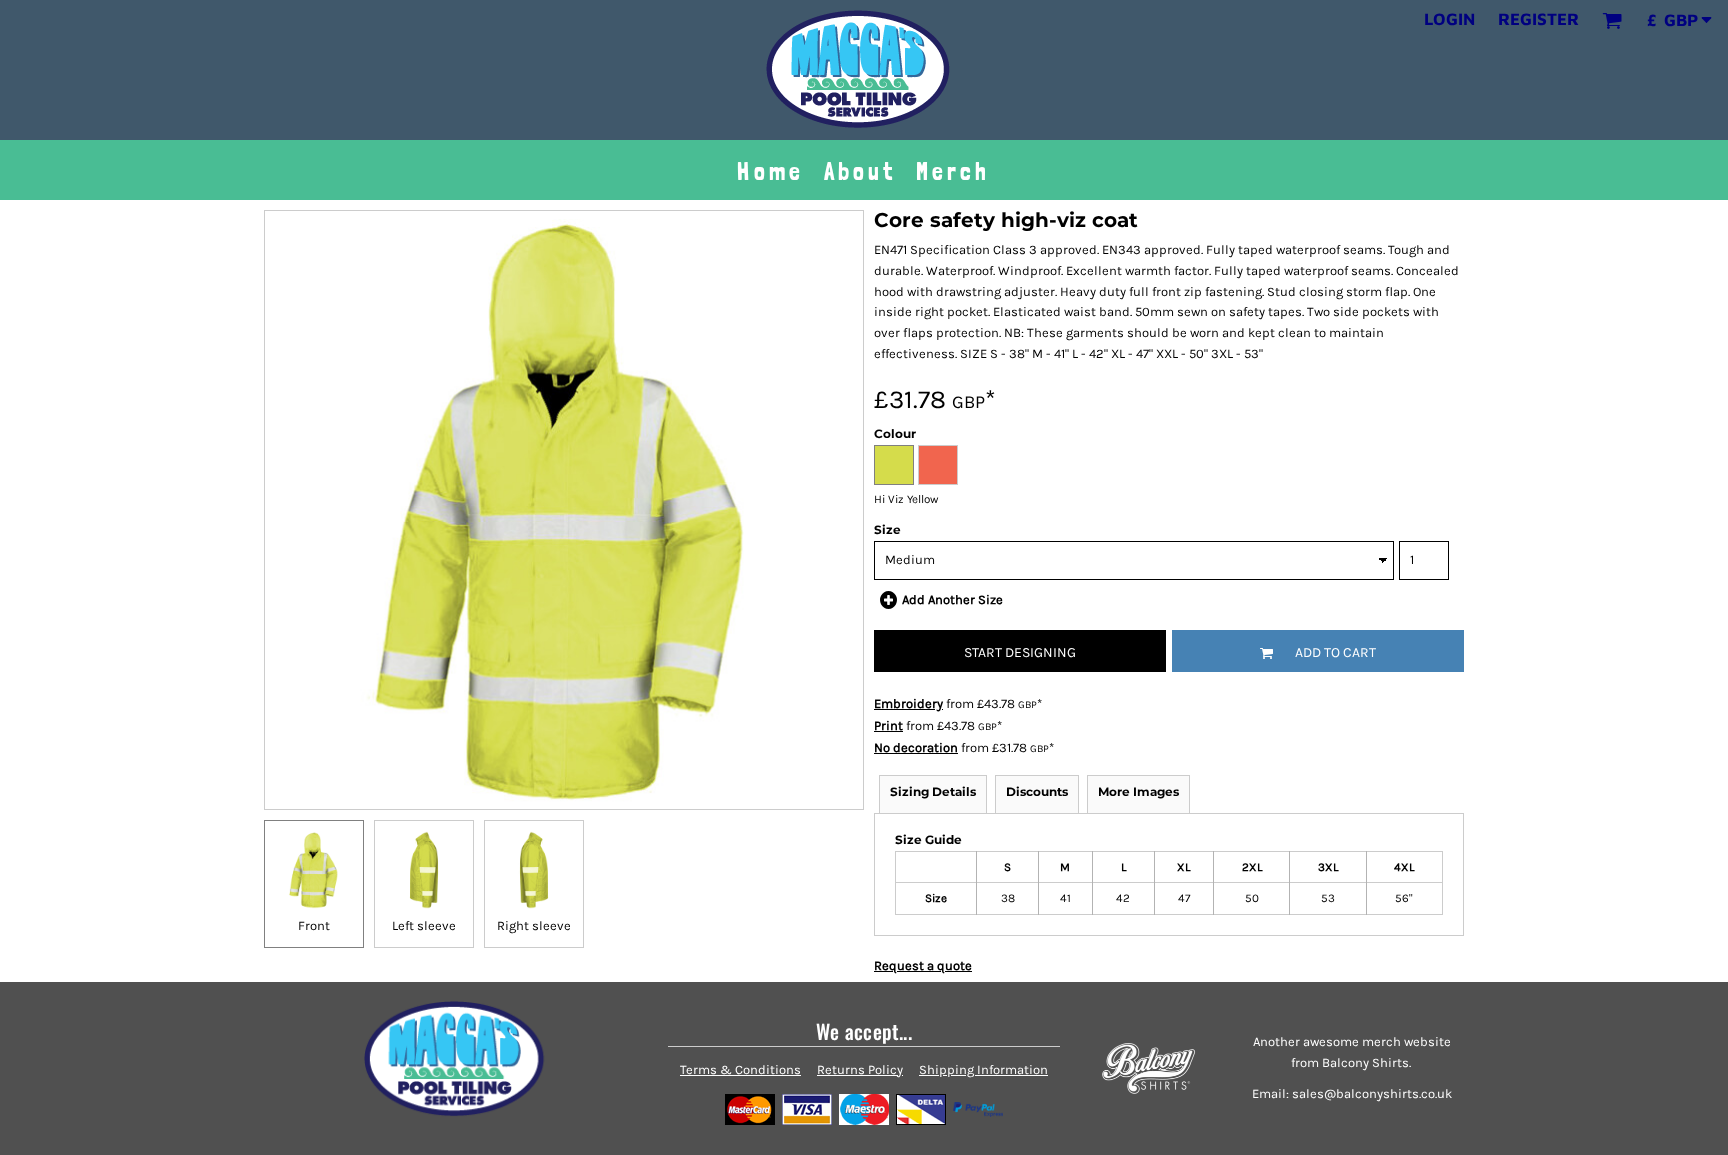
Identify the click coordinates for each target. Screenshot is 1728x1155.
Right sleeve (534, 925)
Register (1538, 19)
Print (888, 725)
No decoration (916, 747)
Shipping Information (983, 1069)
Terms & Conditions (740, 1069)
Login (1449, 19)
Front (314, 925)
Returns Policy (860, 1069)
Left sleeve (424, 925)
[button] (1612, 20)
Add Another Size (952, 599)
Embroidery (908, 703)
